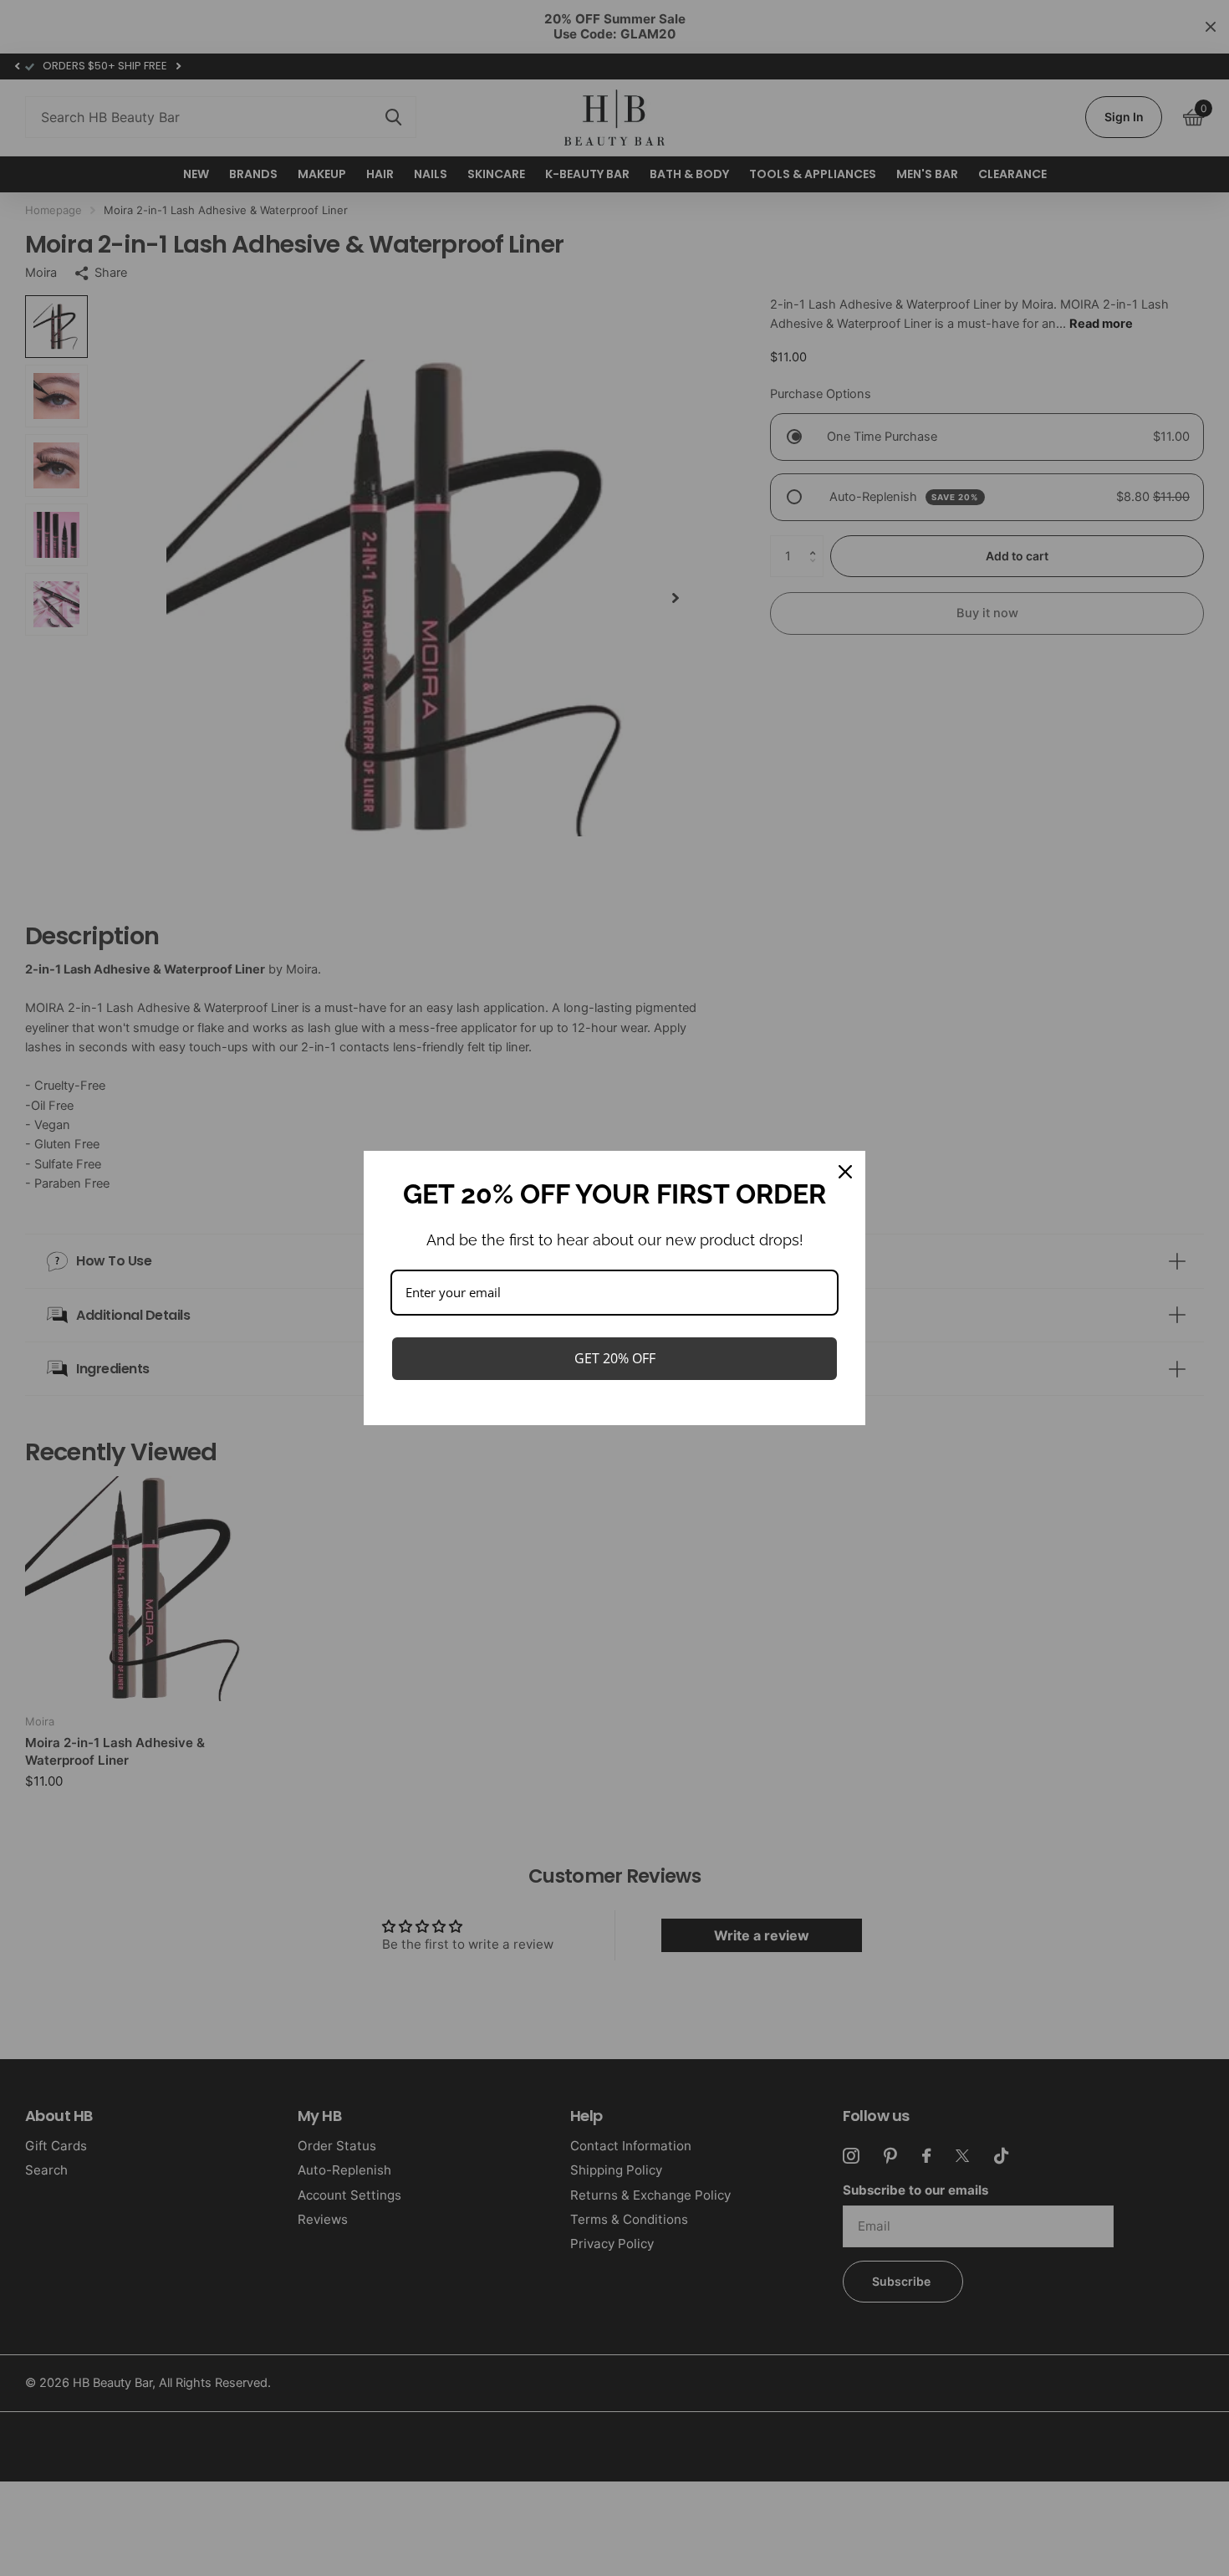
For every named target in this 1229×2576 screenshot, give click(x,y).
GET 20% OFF (615, 1358)
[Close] (845, 1172)
